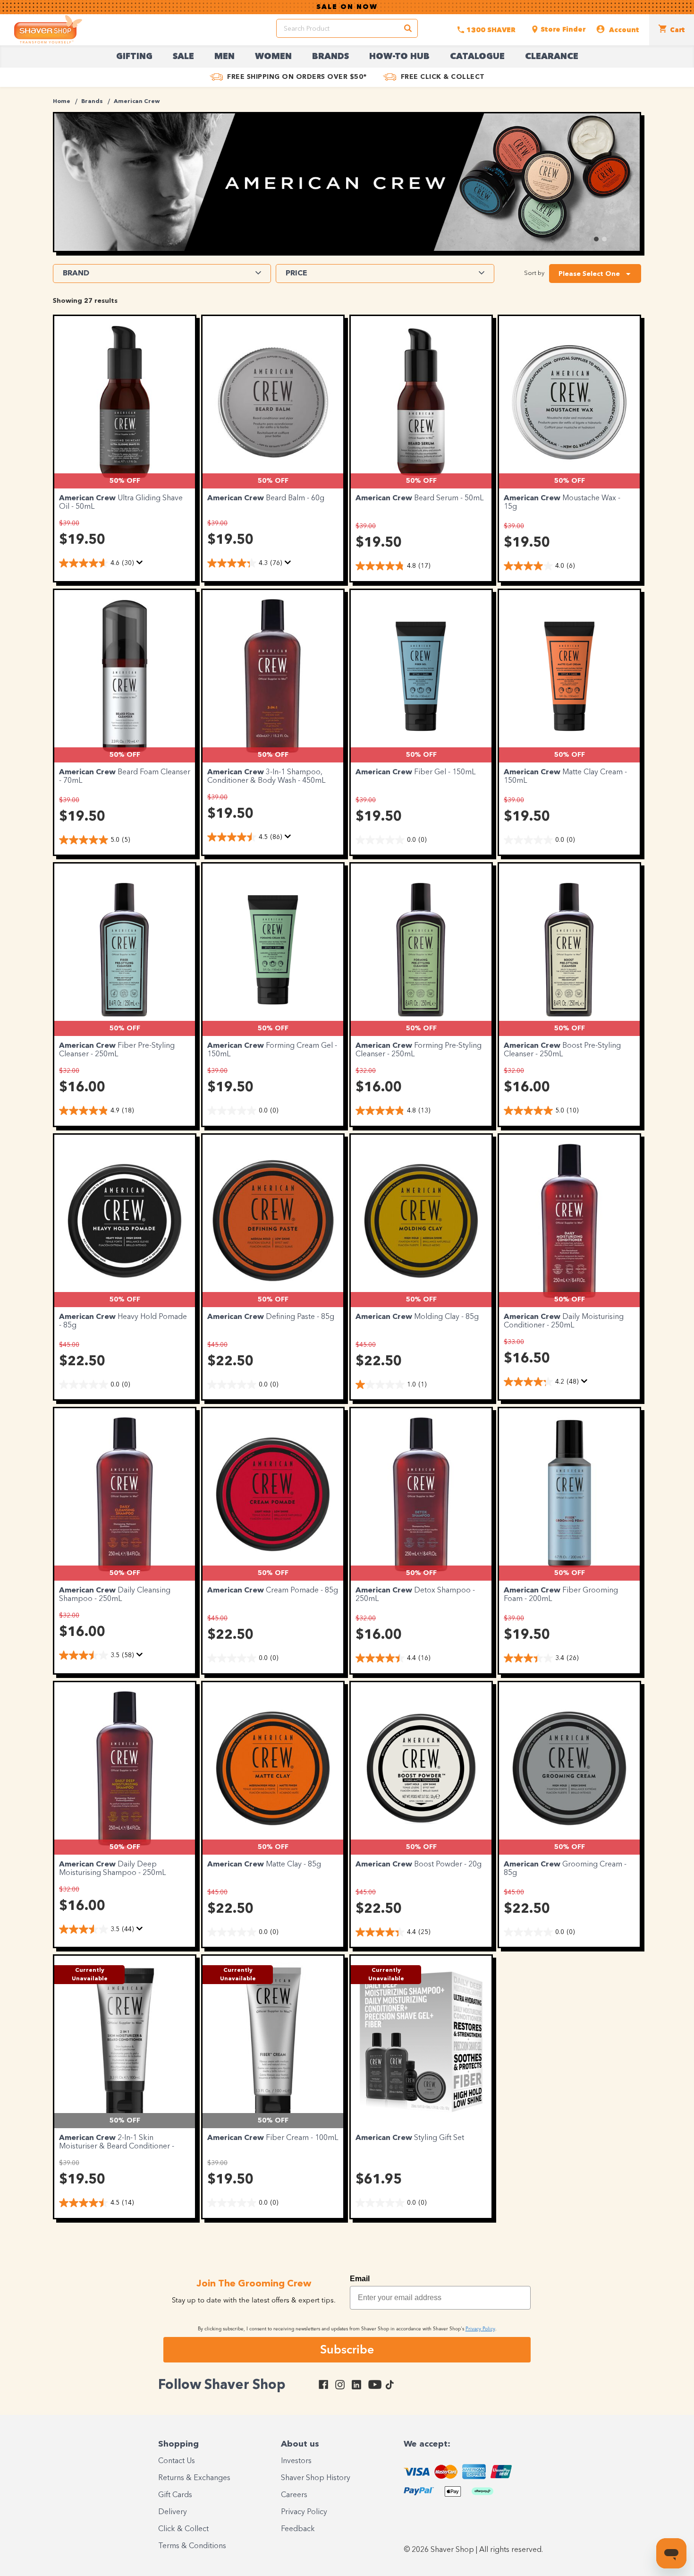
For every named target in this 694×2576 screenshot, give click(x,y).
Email (360, 2279)
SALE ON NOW (347, 7)
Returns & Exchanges (194, 2478)
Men (224, 57)
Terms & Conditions (192, 2546)
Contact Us (177, 2461)
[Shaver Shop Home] (48, 29)
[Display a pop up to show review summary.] (141, 565)
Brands (330, 57)
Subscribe (347, 2349)
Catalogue (477, 57)
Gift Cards (175, 2495)
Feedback (298, 2529)
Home (62, 102)
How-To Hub (399, 57)
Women (273, 57)
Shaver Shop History (316, 2478)
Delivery (173, 2512)
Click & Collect (183, 2529)
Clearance (552, 57)
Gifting (134, 57)
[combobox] (595, 274)
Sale (183, 57)
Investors (296, 2461)
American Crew (137, 102)
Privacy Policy (304, 2512)
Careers (294, 2495)
